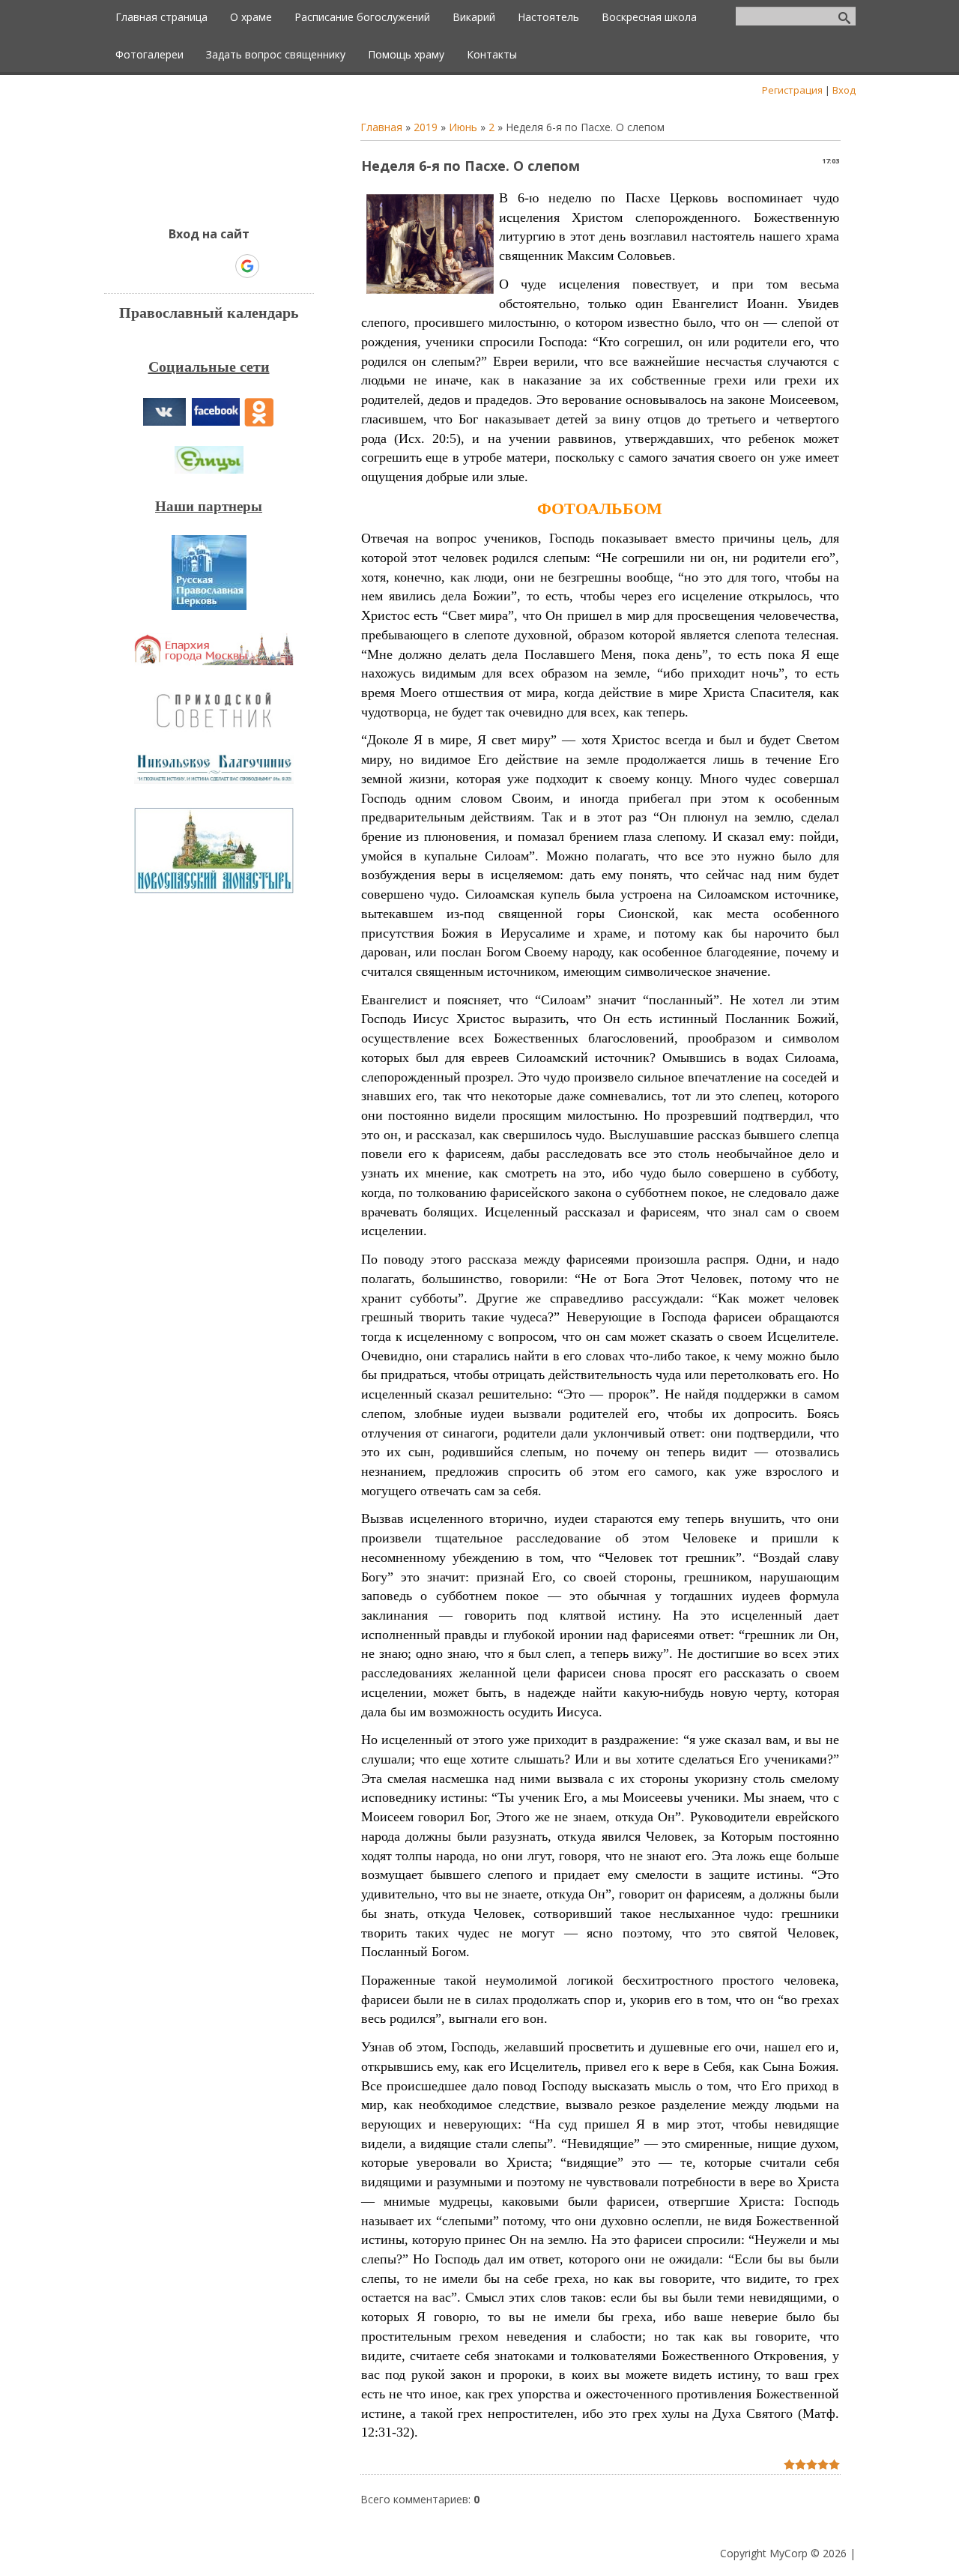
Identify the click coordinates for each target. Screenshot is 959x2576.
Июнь (463, 127)
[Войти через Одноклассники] (273, 266)
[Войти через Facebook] (196, 266)
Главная (381, 127)
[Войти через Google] (247, 266)
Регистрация (792, 90)
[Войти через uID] (145, 266)
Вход (844, 90)
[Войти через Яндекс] (221, 266)
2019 (426, 127)
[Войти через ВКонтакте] (170, 266)
